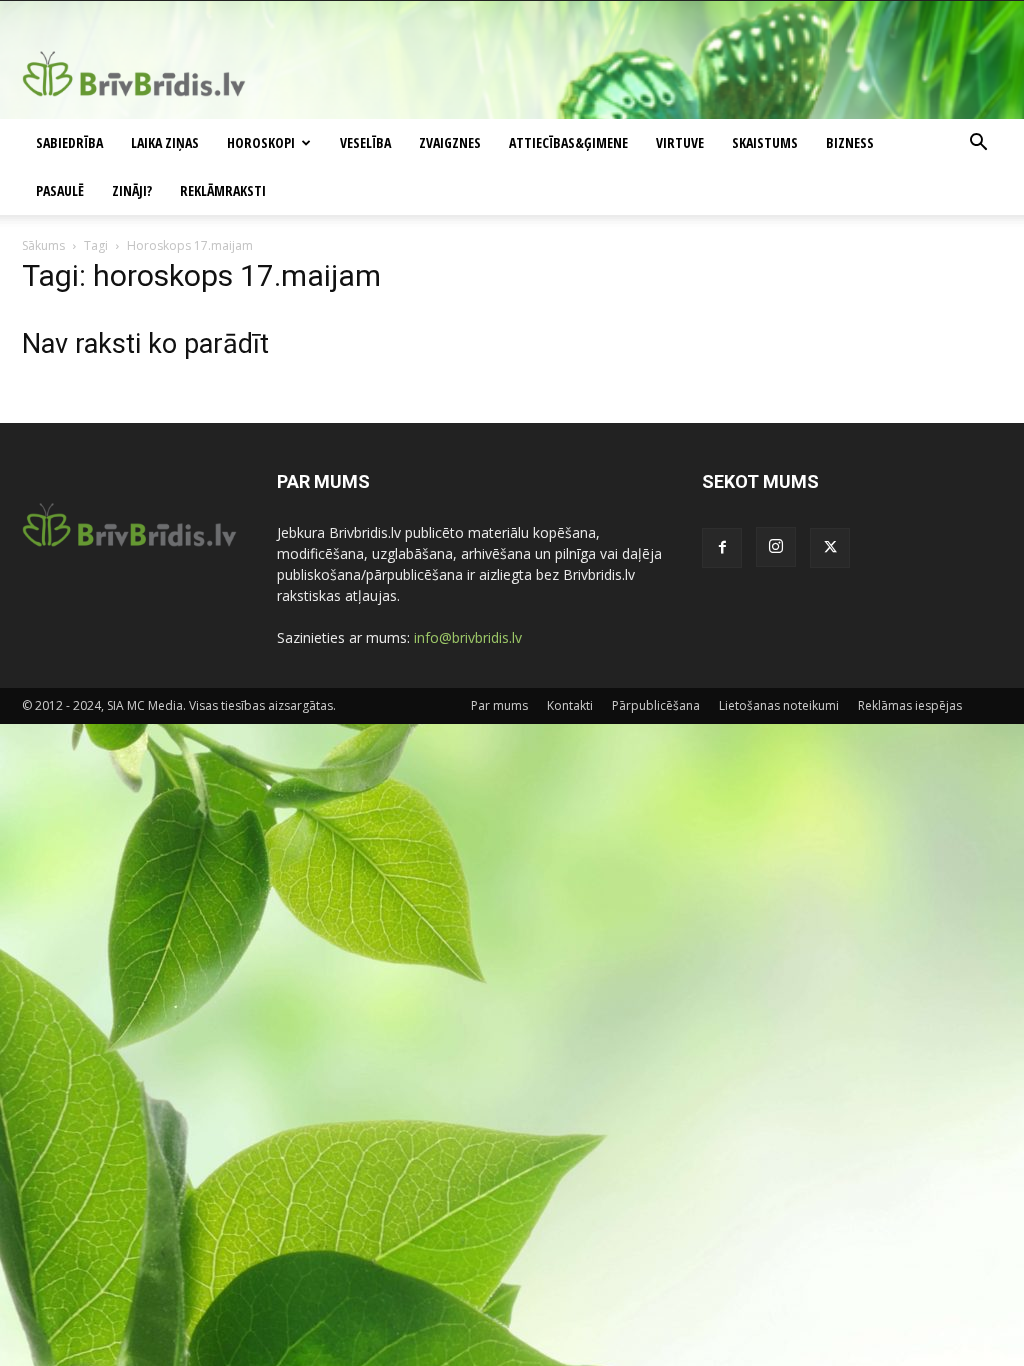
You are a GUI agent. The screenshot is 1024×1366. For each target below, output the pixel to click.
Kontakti (570, 705)
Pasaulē (60, 190)
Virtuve (680, 142)
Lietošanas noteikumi (779, 705)
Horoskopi (261, 142)
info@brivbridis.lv (468, 637)
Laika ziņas (165, 142)
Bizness (850, 142)
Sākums (43, 245)
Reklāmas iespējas (910, 705)
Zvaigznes (450, 142)
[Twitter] (830, 548)
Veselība (365, 142)
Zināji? (132, 190)
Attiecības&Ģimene (568, 142)
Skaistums (765, 142)
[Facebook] (722, 548)
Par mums (499, 705)
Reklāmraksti (223, 190)
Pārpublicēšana (656, 705)
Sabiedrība (69, 142)
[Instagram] (776, 547)
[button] (978, 144)
